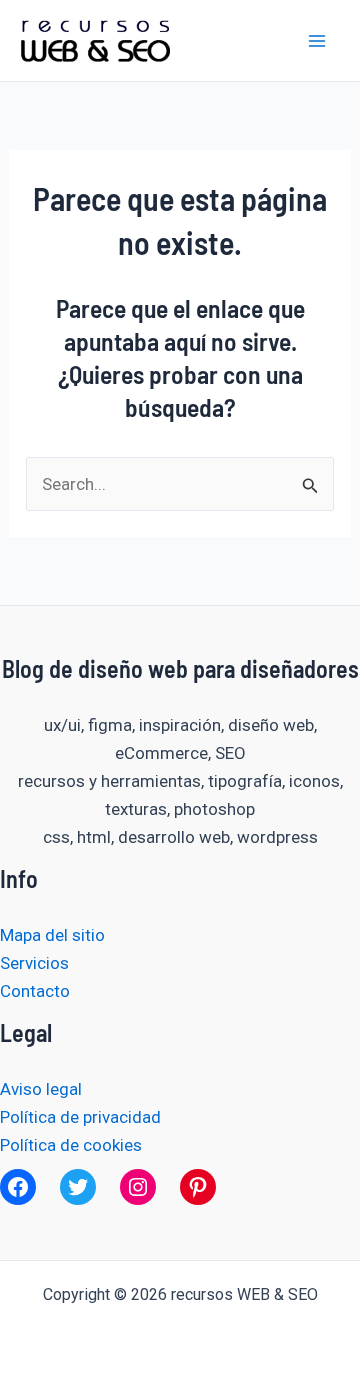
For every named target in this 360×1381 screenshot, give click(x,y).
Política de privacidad (80, 1117)
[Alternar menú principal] (318, 41)
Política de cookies (71, 1145)
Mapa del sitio (52, 935)
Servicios (34, 963)
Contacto (35, 991)
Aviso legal (41, 1089)
